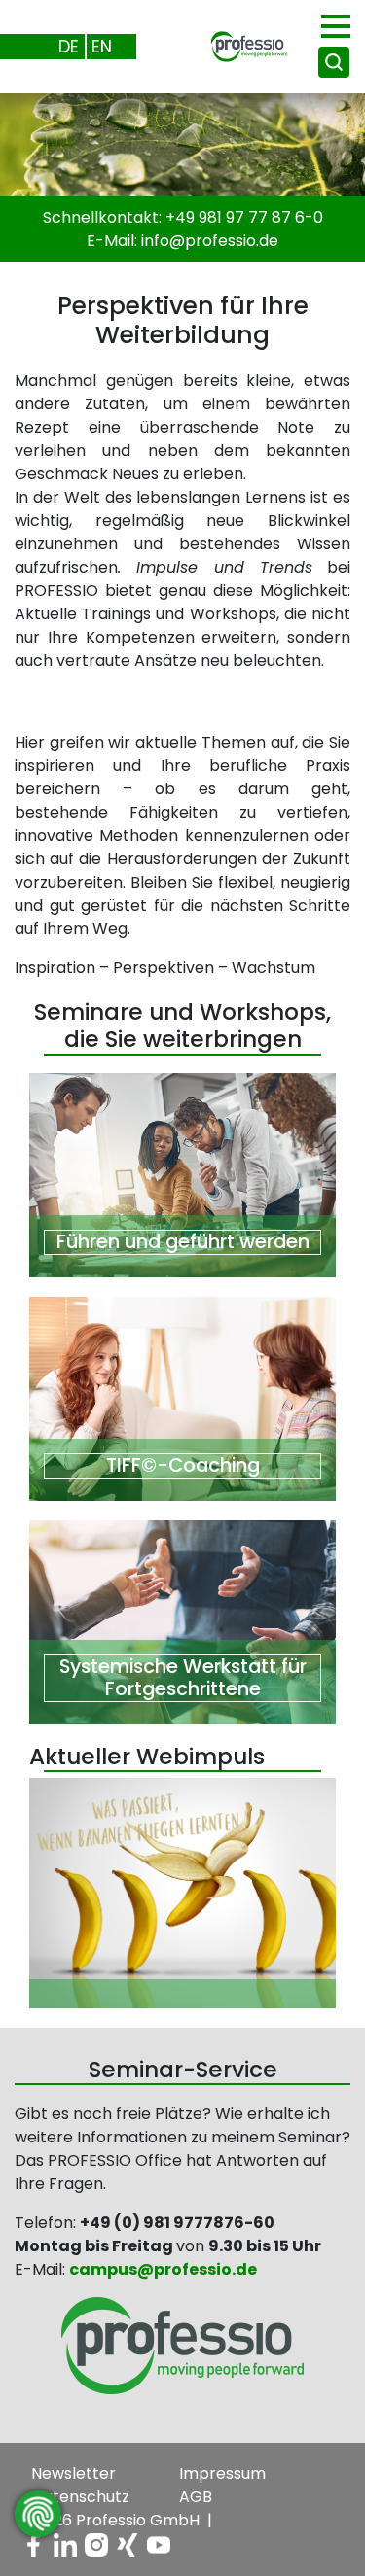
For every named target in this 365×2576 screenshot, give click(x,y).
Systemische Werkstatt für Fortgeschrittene (183, 1678)
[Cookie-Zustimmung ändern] (38, 2514)
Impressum (222, 2473)
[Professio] (234, 45)
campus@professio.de (163, 2269)
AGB (196, 2497)
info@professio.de (210, 241)
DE (69, 46)
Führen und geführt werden (183, 1242)
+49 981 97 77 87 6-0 (244, 217)
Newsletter (73, 2473)
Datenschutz (80, 2497)
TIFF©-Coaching (183, 1465)
